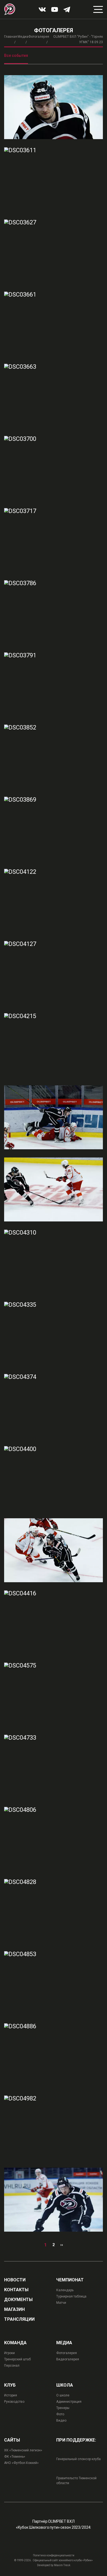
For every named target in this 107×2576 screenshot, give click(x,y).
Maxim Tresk (62, 2565)
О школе (63, 2395)
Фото (60, 2414)
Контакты (16, 2290)
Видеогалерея (68, 2359)
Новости (15, 2280)
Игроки (9, 2353)
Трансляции (19, 2319)
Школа (65, 2385)
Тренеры (63, 2408)
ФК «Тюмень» (15, 2457)
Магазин (14, 2310)
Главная (11, 37)
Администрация (69, 2402)
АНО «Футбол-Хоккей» (21, 2463)
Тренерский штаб (17, 2359)
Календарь (65, 2290)
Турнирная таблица (71, 2296)
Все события (16, 55)
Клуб (10, 2385)
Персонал (12, 2366)
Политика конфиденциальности (54, 2555)
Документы (18, 2300)
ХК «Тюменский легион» (23, 2450)
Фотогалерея (39, 37)
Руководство (14, 2402)
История (11, 2395)
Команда (15, 2343)
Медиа (23, 37)
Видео (61, 2420)
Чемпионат (70, 2280)
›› (62, 2245)
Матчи (61, 2303)
